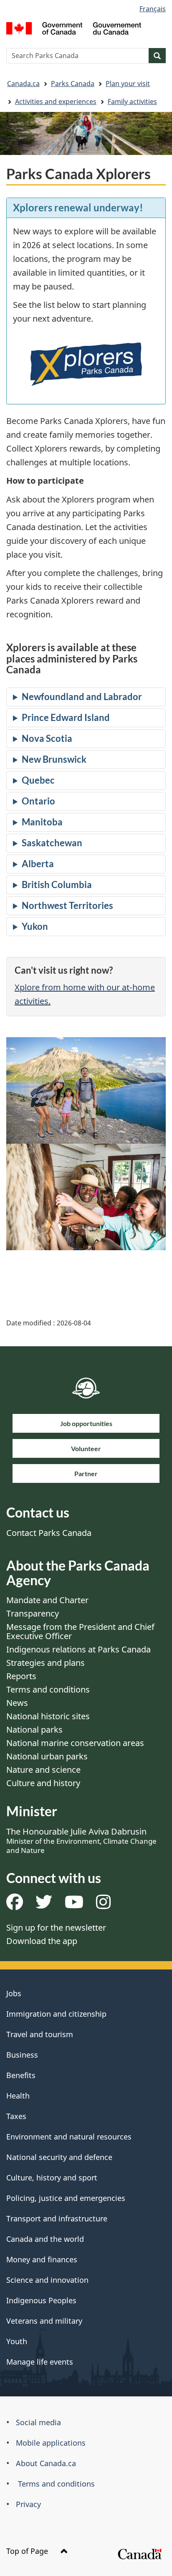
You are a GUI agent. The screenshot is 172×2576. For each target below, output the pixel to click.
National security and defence (59, 2157)
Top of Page (28, 2551)
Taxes (16, 2116)
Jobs (14, 1993)
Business (22, 2055)
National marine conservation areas (75, 1743)
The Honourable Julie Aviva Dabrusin (81, 1840)
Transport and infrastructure (57, 2218)
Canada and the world (45, 2239)
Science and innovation (47, 2280)
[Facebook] (15, 1905)
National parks (34, 1730)
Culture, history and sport (52, 2178)
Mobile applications (51, 2443)
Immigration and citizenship (56, 2014)
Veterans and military (44, 2321)
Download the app (42, 1941)
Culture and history (43, 1783)
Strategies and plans (46, 1663)
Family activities (132, 102)
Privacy (28, 2504)
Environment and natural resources (69, 2137)
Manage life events (40, 2362)
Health (18, 2096)
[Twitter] (44, 1905)
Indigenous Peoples (41, 2300)
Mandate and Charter (47, 1600)
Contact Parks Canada (49, 1533)
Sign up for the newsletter (56, 1928)
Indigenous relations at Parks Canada (78, 1649)
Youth (17, 2341)
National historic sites (48, 1716)
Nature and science (43, 1770)
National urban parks (47, 1756)
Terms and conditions (48, 1689)
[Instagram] (103, 1905)
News (17, 1703)
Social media (38, 2422)
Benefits (21, 2075)
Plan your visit (128, 84)
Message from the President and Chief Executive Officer (80, 1631)
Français (153, 9)
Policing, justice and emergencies (66, 2198)
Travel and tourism (40, 2034)
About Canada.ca (46, 2463)
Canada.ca (23, 84)
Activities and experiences (56, 102)
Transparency (33, 1613)
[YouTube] (74, 1905)
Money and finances (42, 2259)
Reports (21, 1676)
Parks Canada (73, 84)
